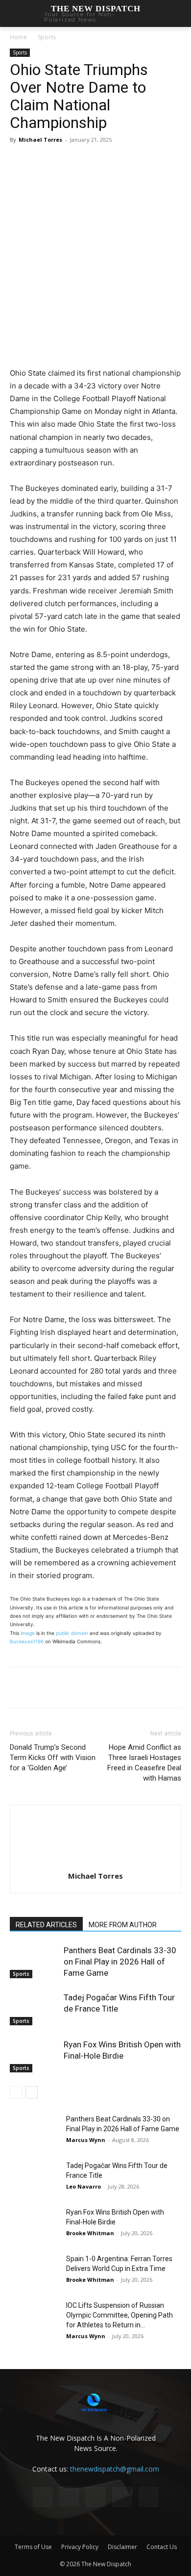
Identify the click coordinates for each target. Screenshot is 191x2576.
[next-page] (32, 2092)
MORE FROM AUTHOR (123, 1925)
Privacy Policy (80, 2547)
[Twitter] (73, 162)
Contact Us (162, 2547)
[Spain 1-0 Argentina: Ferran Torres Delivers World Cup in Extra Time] (34, 2271)
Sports (47, 37)
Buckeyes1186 (27, 1641)
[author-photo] (95, 1862)
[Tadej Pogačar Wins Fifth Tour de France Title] (34, 2009)
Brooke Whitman (90, 2233)
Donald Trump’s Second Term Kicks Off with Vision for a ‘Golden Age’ (53, 1758)
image (28, 1633)
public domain (72, 1633)
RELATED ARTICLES (46, 1925)
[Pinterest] (95, 162)
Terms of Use (33, 2547)
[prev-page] (16, 2092)
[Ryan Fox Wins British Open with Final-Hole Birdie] (34, 2056)
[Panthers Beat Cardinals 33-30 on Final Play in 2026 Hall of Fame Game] (34, 1962)
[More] (119, 162)
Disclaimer (122, 2547)
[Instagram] (69, 2497)
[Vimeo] (148, 2497)
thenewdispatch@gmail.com (115, 2469)
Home (18, 37)
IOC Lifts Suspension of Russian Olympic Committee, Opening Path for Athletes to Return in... (119, 2315)
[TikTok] (95, 2497)
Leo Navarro (84, 2186)
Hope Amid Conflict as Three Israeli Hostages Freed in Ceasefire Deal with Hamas (144, 1763)
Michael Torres (40, 140)
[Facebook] (50, 162)
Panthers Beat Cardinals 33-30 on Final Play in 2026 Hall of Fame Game (120, 1962)
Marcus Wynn (86, 2140)
